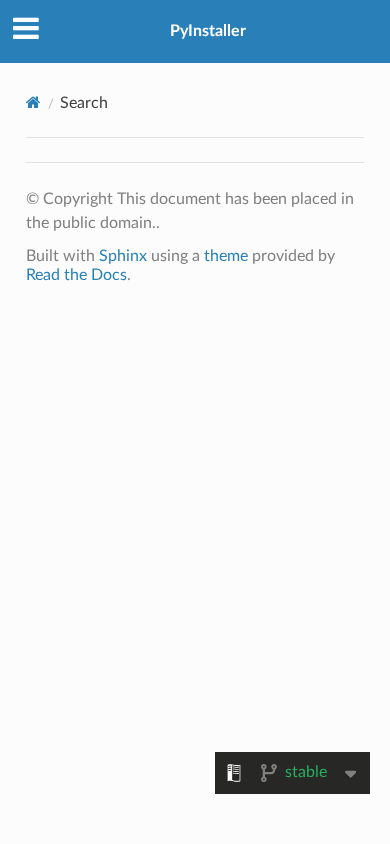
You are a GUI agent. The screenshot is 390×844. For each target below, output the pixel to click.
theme (226, 256)
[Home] (33, 102)
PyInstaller (208, 31)
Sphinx (123, 256)
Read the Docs (76, 275)
